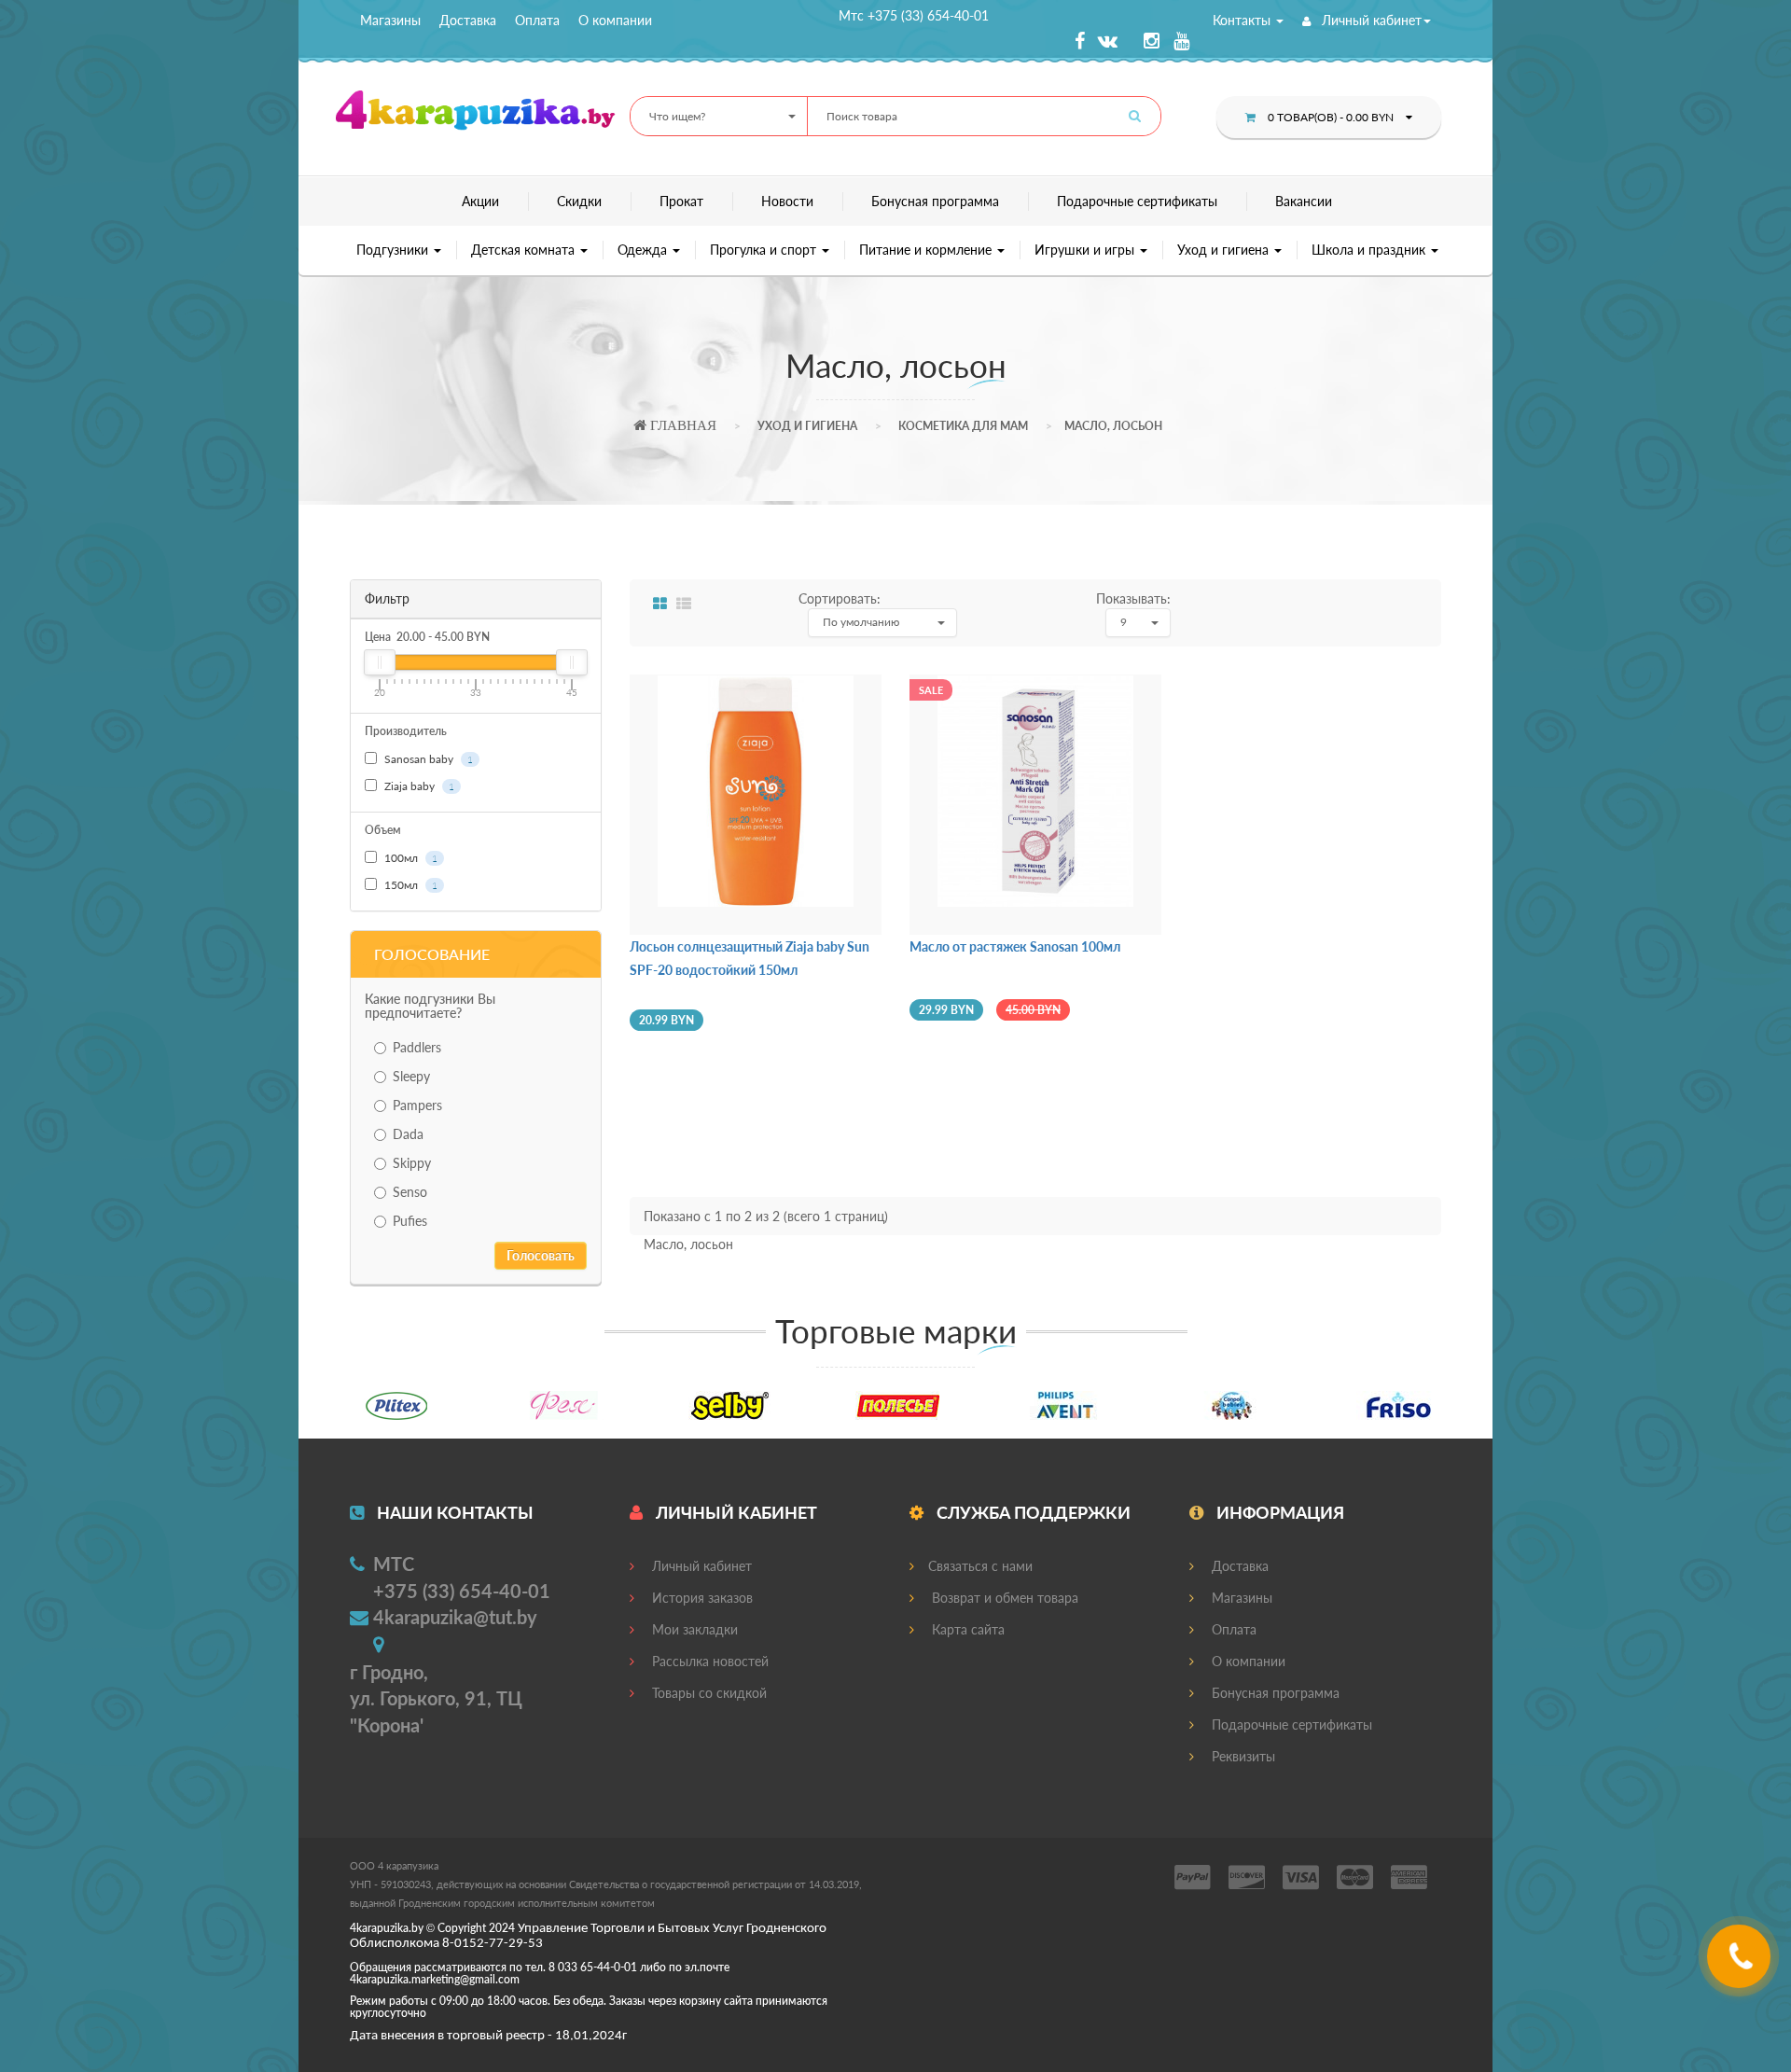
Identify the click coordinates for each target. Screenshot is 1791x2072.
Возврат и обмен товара (1003, 1598)
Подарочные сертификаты (1137, 201)
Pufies (410, 1221)
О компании (615, 20)
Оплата (537, 20)
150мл (410, 885)
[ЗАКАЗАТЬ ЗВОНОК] (1741, 1963)
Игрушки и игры (1086, 250)
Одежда (644, 250)
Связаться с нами (980, 1566)
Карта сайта (966, 1629)
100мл (410, 858)
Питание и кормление (927, 250)
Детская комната (525, 250)
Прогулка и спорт (765, 250)
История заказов (701, 1598)
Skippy (412, 1163)
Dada (408, 1134)
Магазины (390, 20)
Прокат (681, 201)
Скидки (579, 201)
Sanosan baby (427, 759)
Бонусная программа (935, 201)
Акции (480, 201)
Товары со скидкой (708, 1693)
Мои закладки (693, 1629)
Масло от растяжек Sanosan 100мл (1015, 946)
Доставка (468, 20)
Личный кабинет (1370, 20)
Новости (787, 201)
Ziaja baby (418, 786)
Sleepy (411, 1076)
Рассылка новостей (708, 1661)
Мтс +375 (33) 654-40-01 (914, 15)
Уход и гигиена (1225, 250)
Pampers (417, 1105)
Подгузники (394, 250)
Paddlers (417, 1047)
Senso (410, 1192)
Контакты (1243, 20)
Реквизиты (1242, 1756)
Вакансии (1304, 201)
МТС (394, 1564)
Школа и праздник (1370, 250)
